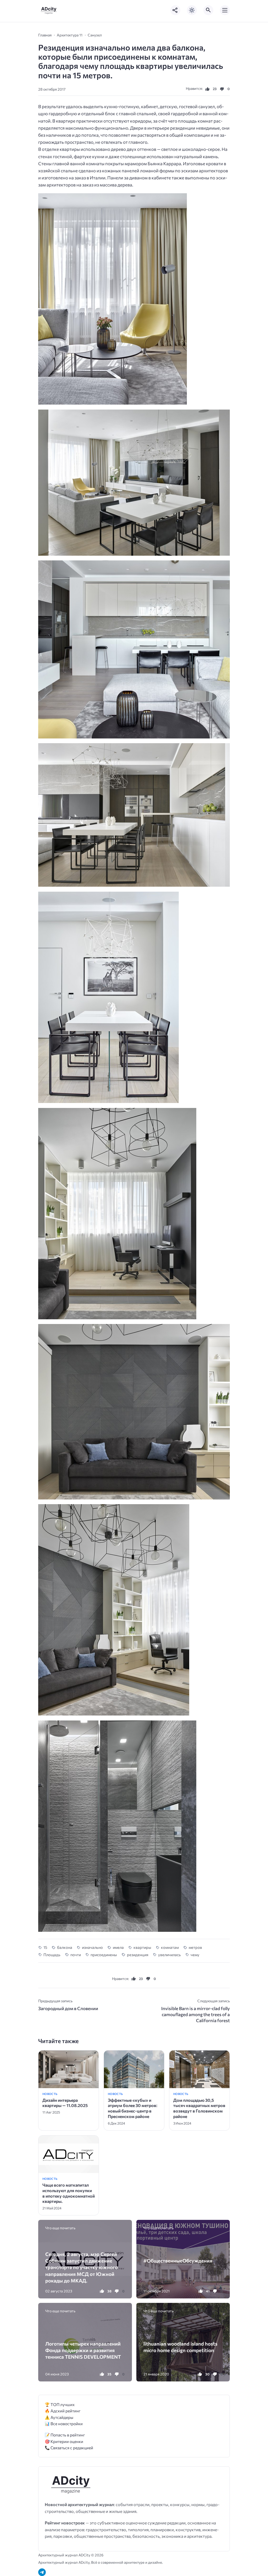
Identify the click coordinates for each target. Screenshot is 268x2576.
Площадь (52, 1955)
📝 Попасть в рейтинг (65, 2435)
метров (195, 1947)
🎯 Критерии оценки (64, 2441)
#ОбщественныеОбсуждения (178, 2261)
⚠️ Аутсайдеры (59, 2417)
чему (195, 1955)
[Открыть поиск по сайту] (208, 10)
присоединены (104, 1955)
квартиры (142, 1947)
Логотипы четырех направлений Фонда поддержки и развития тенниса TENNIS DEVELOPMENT (83, 2350)
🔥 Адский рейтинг (63, 2411)
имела (118, 1947)
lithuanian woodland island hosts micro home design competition (180, 2347)
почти (76, 1955)
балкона (65, 1947)
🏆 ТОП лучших (60, 2404)
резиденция (138, 1955)
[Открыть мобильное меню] (225, 10)
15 (45, 1947)
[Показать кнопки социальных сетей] (175, 10)
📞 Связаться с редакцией (69, 2448)
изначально (92, 1947)
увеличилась (169, 1955)
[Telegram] (42, 2572)
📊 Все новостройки (64, 2423)
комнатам (170, 1947)
